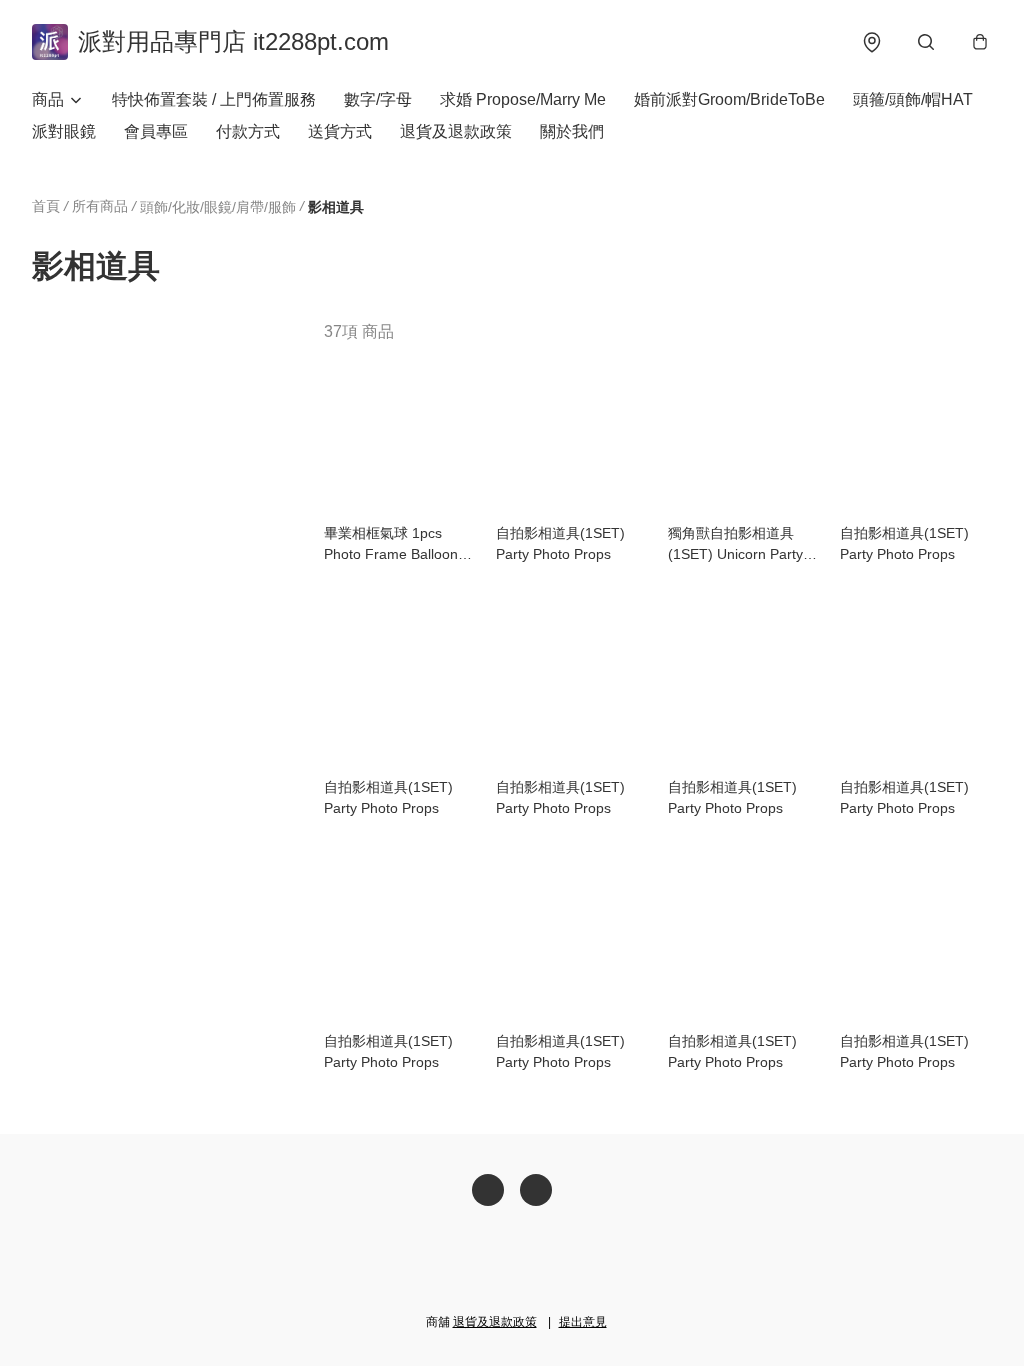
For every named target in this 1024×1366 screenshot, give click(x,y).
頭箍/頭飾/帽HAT (913, 99)
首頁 (46, 206)
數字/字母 (378, 99)
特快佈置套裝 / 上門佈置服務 (214, 99)
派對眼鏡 (64, 131)
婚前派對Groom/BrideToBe (729, 99)
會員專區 (156, 131)
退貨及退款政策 (456, 131)
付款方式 (248, 131)
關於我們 (572, 131)
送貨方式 (340, 131)
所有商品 (100, 206)
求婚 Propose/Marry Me (523, 99)
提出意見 (583, 1322)
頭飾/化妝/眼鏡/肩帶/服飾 (218, 207)
